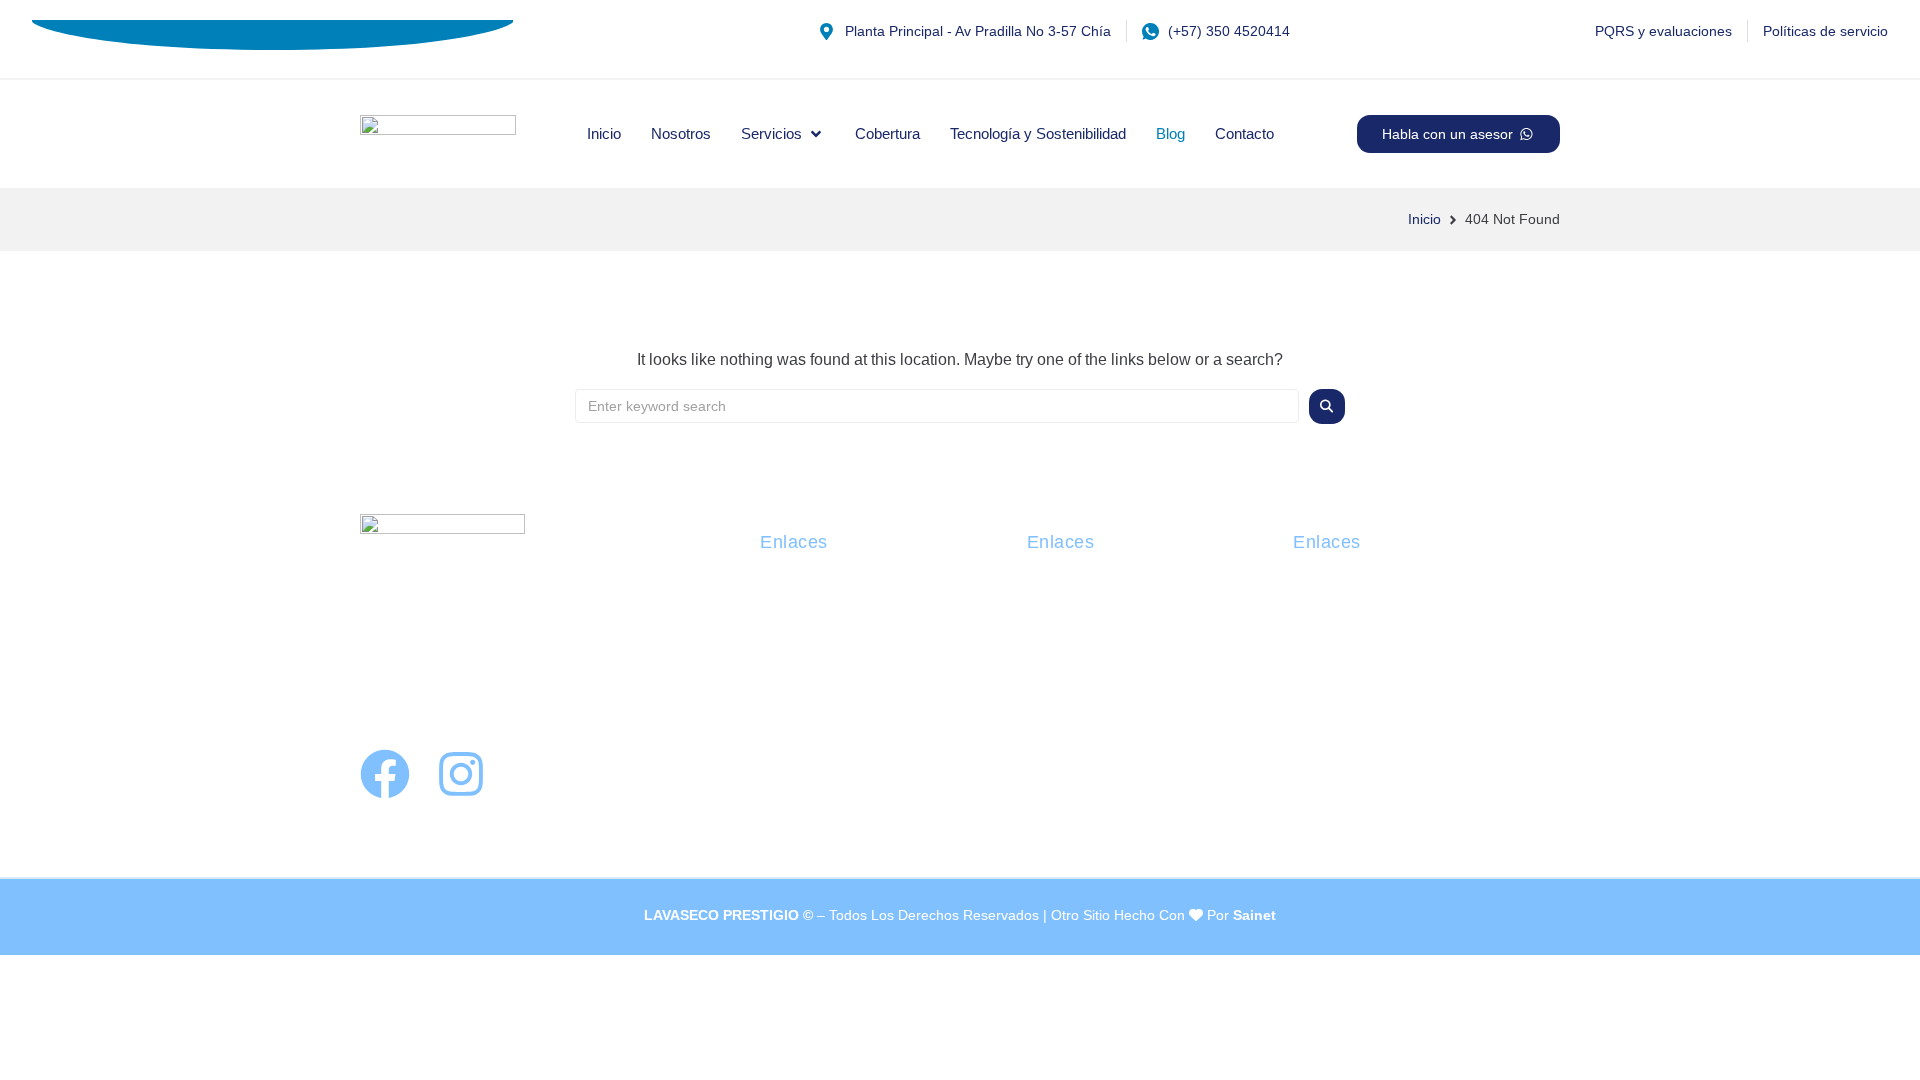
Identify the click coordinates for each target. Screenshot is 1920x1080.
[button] (783, 134)
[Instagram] (461, 774)
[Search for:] (937, 406)
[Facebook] (385, 774)
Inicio (1424, 219)
